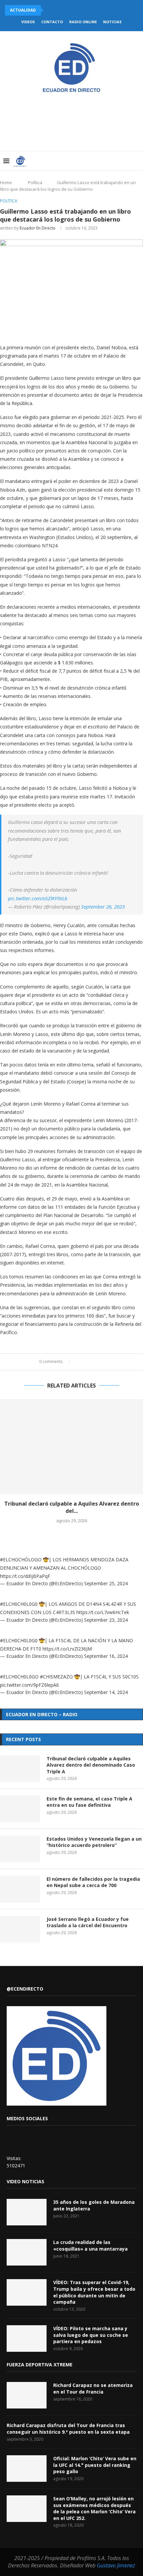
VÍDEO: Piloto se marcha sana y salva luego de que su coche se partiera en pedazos (91, 2335)
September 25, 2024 (106, 1583)
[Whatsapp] (120, 161)
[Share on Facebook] (79, 1362)
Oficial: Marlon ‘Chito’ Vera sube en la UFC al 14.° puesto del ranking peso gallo (95, 2465)
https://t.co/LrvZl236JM (67, 1649)
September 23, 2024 (106, 1620)
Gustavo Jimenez (116, 2565)
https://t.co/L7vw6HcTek (103, 1612)
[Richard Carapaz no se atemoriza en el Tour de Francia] (27, 2395)
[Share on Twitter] (85, 1362)
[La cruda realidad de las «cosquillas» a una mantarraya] (27, 2252)
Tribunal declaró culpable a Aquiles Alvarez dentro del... (72, 1507)
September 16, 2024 (106, 1656)
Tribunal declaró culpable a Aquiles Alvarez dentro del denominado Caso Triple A (91, 1765)
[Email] (113, 161)
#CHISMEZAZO (56, 1677)
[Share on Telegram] (104, 1362)
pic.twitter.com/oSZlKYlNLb (38, 898)
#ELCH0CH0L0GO (19, 1677)
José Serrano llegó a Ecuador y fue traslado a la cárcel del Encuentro (88, 1922)
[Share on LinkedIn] (92, 1362)
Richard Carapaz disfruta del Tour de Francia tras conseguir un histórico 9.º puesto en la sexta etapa (68, 2429)
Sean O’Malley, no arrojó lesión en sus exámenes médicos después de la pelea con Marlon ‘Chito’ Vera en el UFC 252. (94, 2508)
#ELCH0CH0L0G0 (19, 1604)
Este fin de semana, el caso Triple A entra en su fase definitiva (89, 1802)
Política (35, 182)
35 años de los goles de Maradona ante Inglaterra (94, 2205)
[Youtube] (106, 161)
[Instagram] (99, 161)
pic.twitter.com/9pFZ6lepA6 (29, 1685)
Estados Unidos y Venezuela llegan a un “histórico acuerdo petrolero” (94, 1842)
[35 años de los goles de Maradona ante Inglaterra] (27, 2212)
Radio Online (83, 22)
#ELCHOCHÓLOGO (21, 1559)
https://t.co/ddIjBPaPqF (25, 1576)
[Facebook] (85, 161)
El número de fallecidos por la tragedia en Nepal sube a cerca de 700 (93, 1882)
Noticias (112, 22)
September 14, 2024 (106, 1692)
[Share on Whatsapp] (98, 1362)
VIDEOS (28, 22)
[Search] (136, 161)
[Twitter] (92, 161)
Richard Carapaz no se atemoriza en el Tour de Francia (93, 2388)
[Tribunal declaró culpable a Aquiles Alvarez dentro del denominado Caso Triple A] (71, 1447)
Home (6, 182)
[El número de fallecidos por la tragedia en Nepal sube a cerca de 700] (20, 1889)
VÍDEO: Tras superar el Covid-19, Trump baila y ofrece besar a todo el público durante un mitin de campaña (94, 2292)
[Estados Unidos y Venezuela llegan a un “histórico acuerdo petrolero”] (20, 1849)
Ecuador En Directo (38, 228)
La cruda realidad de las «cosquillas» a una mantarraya (90, 2245)
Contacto (52, 22)
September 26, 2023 (103, 907)
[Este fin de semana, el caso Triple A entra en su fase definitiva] (20, 1809)
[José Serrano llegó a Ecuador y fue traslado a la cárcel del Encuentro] (20, 1929)
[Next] (59, 10)
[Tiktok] (127, 161)
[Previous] (50, 10)
